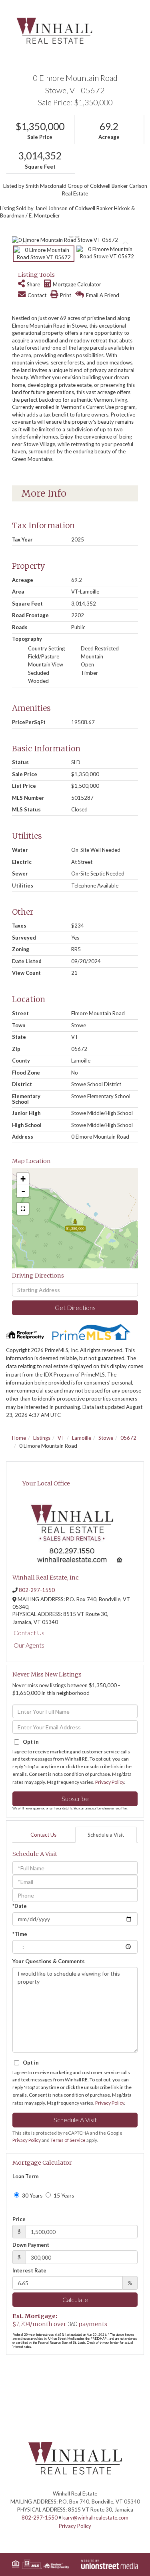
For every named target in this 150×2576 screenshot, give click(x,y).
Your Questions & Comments (49, 1961)
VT (61, 1438)
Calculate (75, 2299)
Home (19, 1438)
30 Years (32, 2196)
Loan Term (25, 2176)
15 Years (63, 2196)
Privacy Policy (110, 1782)
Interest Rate (29, 2270)
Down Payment (31, 2245)
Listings (42, 1438)
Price (19, 2219)
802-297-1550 (37, 1590)
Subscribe (75, 1798)
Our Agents (29, 1645)
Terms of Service (68, 2140)
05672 (128, 1438)
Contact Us (29, 1633)
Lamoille (82, 1438)
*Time (20, 1934)
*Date (20, 1906)
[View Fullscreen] (23, 1209)
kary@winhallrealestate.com (95, 2518)
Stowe (106, 1438)
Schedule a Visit (106, 1835)
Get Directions (75, 1307)
